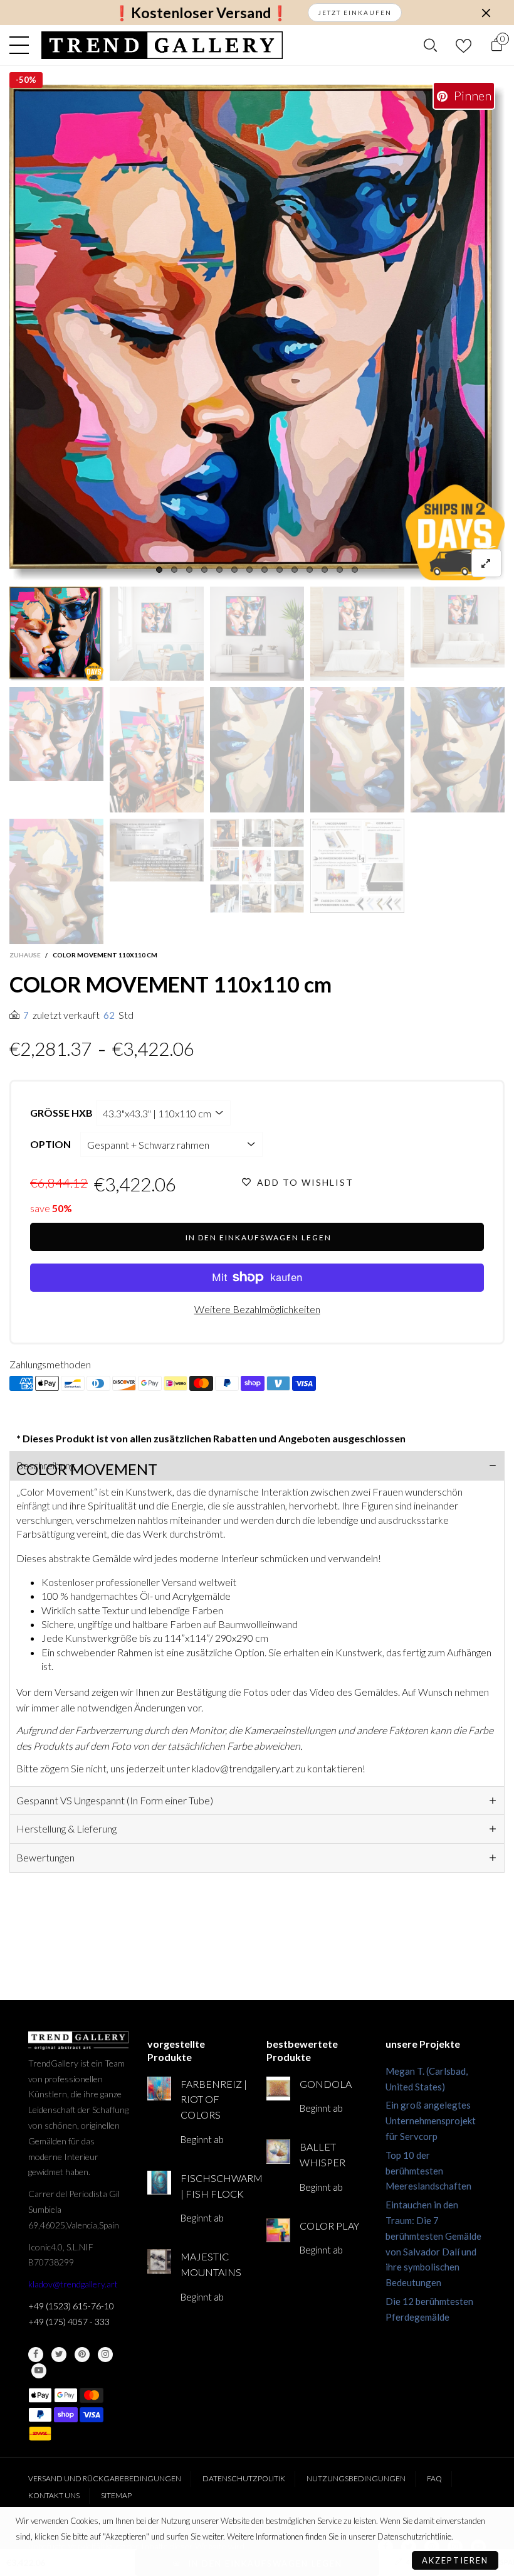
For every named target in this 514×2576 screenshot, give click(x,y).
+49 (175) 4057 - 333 (69, 2322)
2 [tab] (174, 570)
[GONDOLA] (278, 2089)
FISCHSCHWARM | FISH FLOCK (214, 2186)
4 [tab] (204, 570)
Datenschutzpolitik (244, 2478)
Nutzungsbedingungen (356, 2478)
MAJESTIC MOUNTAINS (211, 2264)
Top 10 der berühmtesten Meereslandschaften (428, 2171)
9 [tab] (280, 570)
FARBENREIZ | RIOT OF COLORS (214, 2100)
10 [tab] (295, 570)
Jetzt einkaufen (355, 13)
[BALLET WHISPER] (278, 2151)
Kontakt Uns (54, 2495)
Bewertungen (45, 1857)
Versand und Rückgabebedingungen (105, 2478)
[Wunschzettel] (464, 45)
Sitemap (116, 2495)
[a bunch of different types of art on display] (357, 866)
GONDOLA (326, 2084)
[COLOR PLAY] (278, 2230)
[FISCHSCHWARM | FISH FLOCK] (159, 2183)
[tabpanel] (257, 333)
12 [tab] (325, 570)
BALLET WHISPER (323, 2154)
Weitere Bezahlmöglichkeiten (257, 1309)
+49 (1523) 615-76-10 (71, 2306)
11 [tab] (310, 570)
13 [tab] (340, 570)
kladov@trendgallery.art (73, 2284)
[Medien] (486, 563)
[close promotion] (486, 13)
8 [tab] (265, 570)
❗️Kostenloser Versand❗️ (201, 13)
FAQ (434, 2478)
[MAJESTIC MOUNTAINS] (159, 2261)
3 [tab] (189, 570)
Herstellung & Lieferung (66, 1828)
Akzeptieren (455, 2560)
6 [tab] (234, 570)
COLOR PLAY (329, 2226)
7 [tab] (249, 570)
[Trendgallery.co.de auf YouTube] (39, 2371)
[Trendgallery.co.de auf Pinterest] (82, 2355)
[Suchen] (430, 45)
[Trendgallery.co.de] (162, 45)
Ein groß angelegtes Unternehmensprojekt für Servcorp (431, 2121)
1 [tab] (159, 570)
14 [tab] (355, 570)
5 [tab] (219, 570)
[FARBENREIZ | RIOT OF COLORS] (159, 2089)
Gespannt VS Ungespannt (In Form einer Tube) (115, 1800)
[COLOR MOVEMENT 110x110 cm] (257, 333)
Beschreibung (45, 1465)
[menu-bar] (22, 45)
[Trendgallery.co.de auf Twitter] (59, 2355)
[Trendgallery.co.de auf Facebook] (36, 2355)
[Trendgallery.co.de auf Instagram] (105, 2355)
